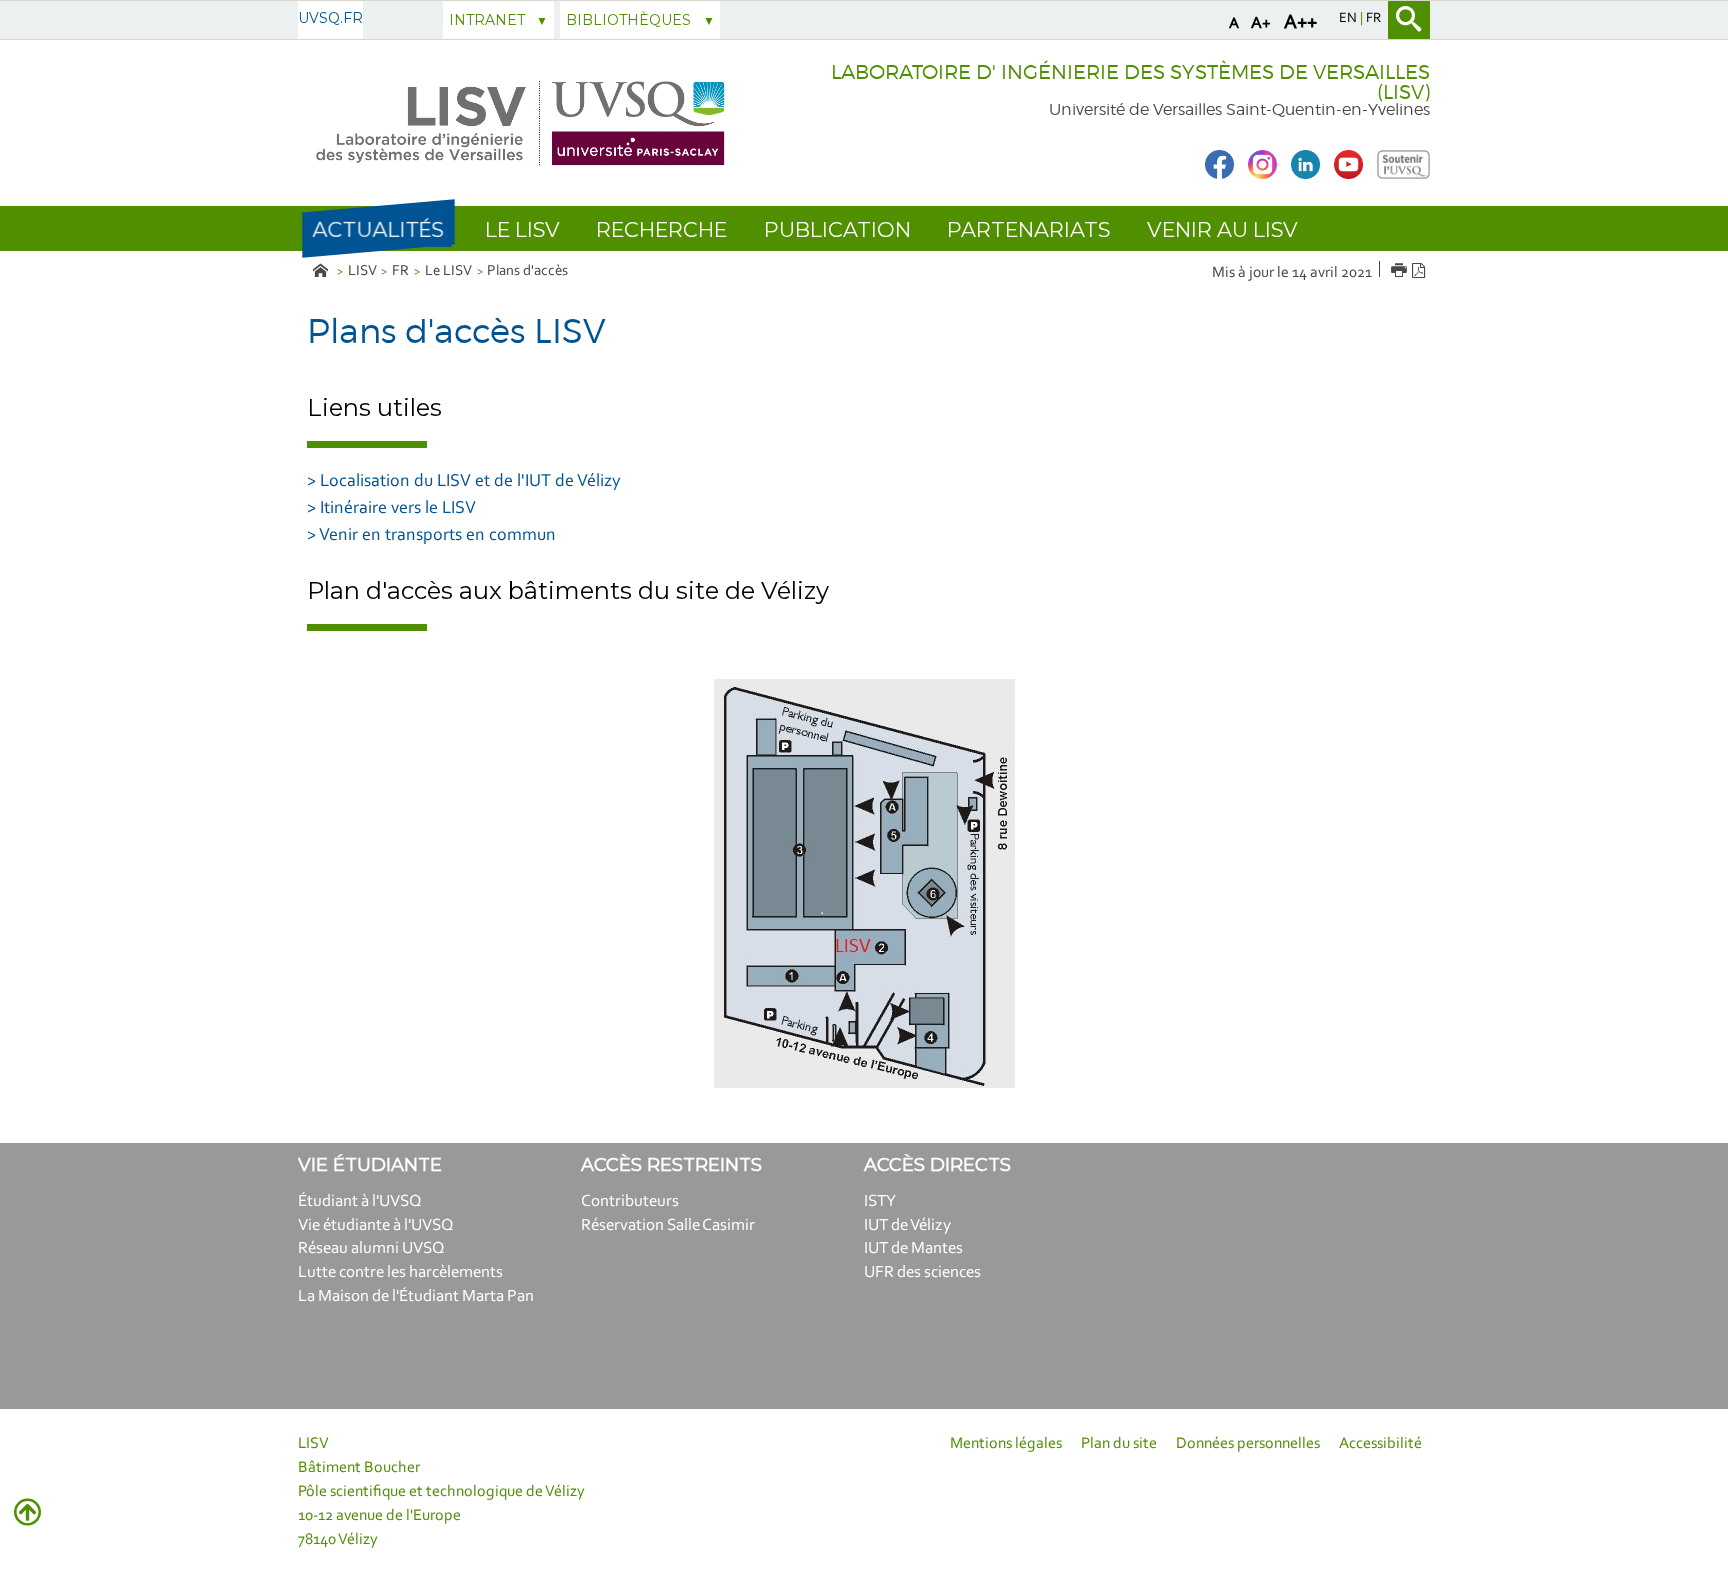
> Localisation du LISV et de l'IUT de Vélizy (464, 482)
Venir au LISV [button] (1222, 229)
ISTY (880, 1201)
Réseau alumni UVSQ (371, 1248)
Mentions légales (1006, 1444)
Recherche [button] (661, 229)
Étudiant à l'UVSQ (360, 1201)
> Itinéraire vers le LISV (391, 509)
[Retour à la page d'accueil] (521, 123)
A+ (1261, 23)
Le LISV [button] (522, 229)
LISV (362, 271)
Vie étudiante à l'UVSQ (376, 1225)
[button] (378, 229)
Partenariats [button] (1028, 229)
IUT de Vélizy (907, 1225)
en (1349, 19)
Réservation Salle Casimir (668, 1225)
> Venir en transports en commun (431, 536)
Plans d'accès (527, 271)
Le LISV (448, 271)
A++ (1300, 23)
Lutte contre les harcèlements (400, 1272)
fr (1373, 19)
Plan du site (1119, 1444)
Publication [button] (837, 229)
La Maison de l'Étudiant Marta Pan (416, 1296)
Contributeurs (630, 1201)
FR (400, 271)
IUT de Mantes (913, 1248)
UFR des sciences (922, 1272)
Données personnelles (1248, 1444)
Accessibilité (1380, 1444)
